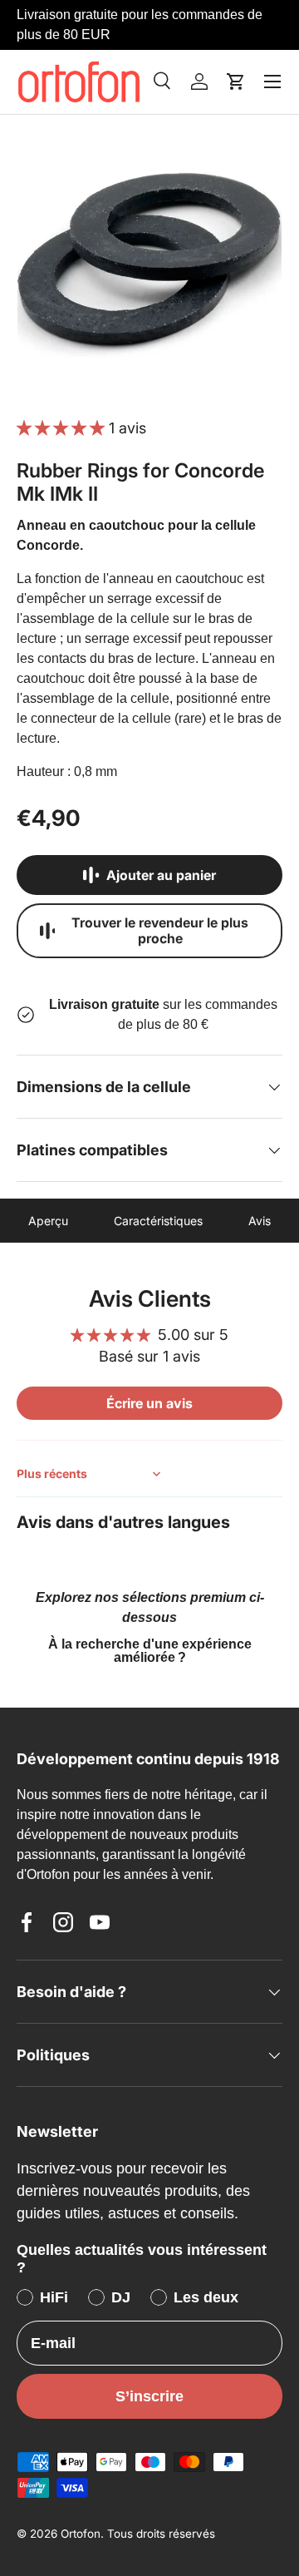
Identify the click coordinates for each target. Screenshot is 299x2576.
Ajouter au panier (161, 875)
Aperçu (48, 1221)
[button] (236, 82)
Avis (260, 1221)
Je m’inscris (149, 2468)
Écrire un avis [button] (149, 1403)
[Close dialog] (272, 2189)
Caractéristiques (158, 1221)
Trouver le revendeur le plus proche (160, 931)
